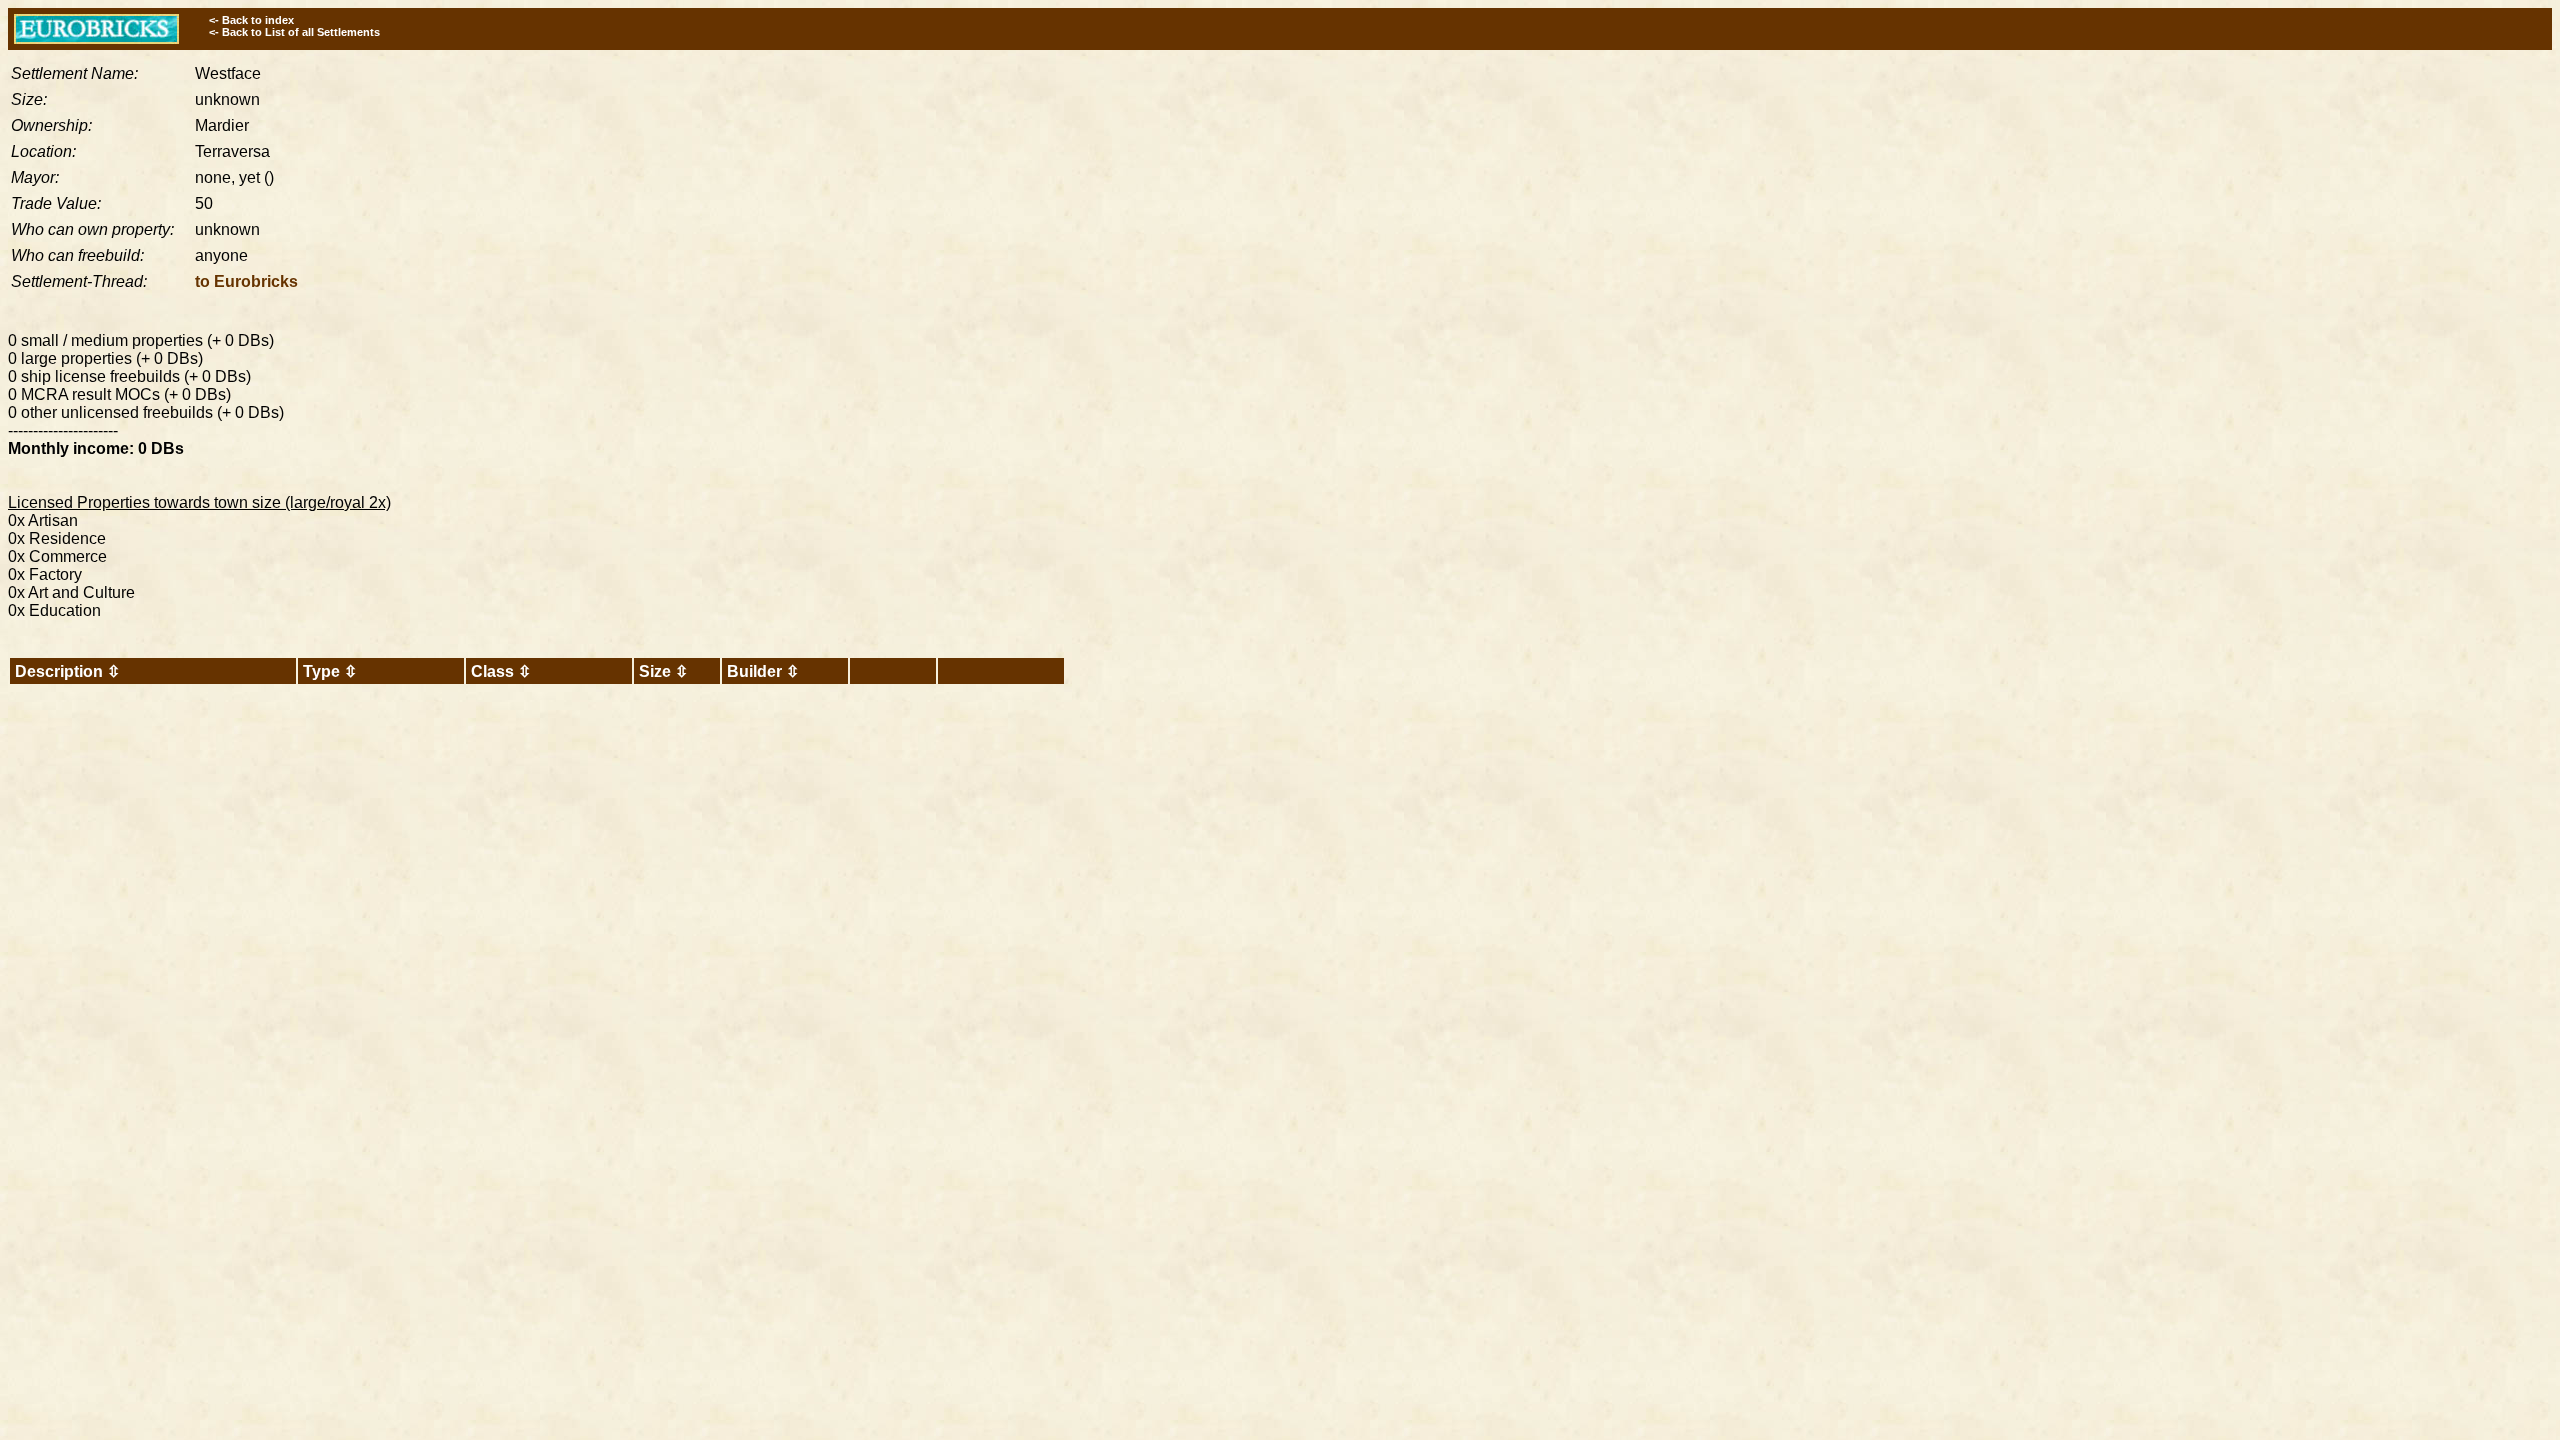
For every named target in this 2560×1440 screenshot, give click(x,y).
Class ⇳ (501, 671)
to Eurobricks (246, 281)
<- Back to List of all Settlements (294, 32)
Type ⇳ (330, 671)
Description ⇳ (67, 671)
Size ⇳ (663, 671)
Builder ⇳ (763, 671)
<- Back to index (251, 20)
